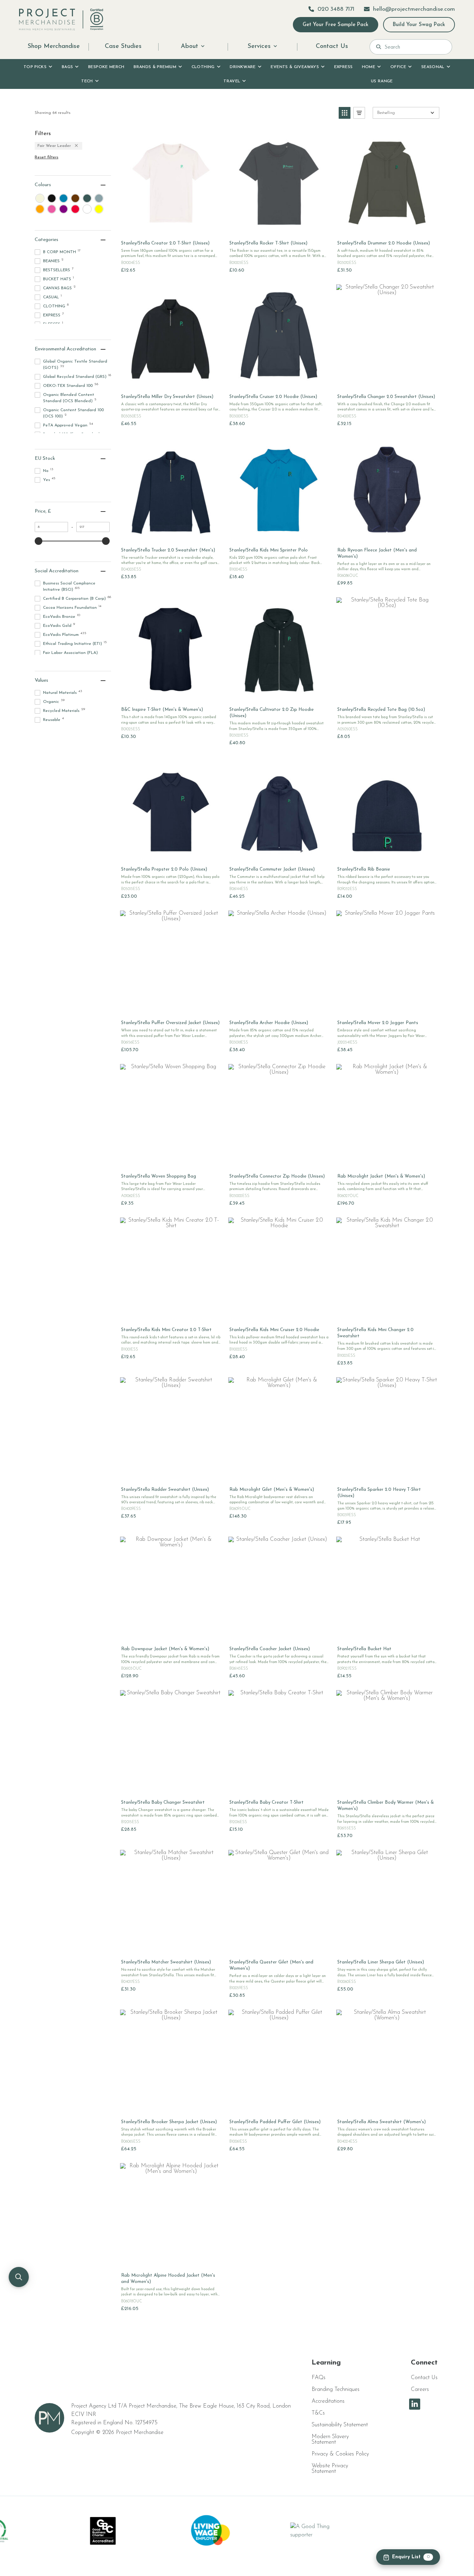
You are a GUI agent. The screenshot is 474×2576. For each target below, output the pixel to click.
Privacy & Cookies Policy (340, 2454)
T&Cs (318, 2413)
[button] (345, 113)
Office (398, 67)
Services (259, 47)
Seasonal (433, 67)
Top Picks (35, 67)
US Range (382, 81)
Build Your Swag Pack (419, 25)
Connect (424, 2363)
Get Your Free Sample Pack (336, 25)
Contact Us (332, 47)
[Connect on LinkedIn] (415, 2404)
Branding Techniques (336, 2390)
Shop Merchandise (54, 47)
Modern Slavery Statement (330, 2440)
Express (344, 67)
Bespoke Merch (106, 67)
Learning (326, 2363)
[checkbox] (40, 198)
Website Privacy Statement (330, 2469)
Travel (232, 81)
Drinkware (243, 67)
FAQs (319, 2378)
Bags (67, 67)
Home (369, 67)
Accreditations (328, 2401)
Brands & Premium (155, 67)
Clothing (203, 67)
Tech (87, 81)
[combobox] (415, 47)
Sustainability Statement (340, 2425)
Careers (420, 2390)
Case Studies (123, 47)
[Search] (379, 47)
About (189, 47)
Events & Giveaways (295, 67)
